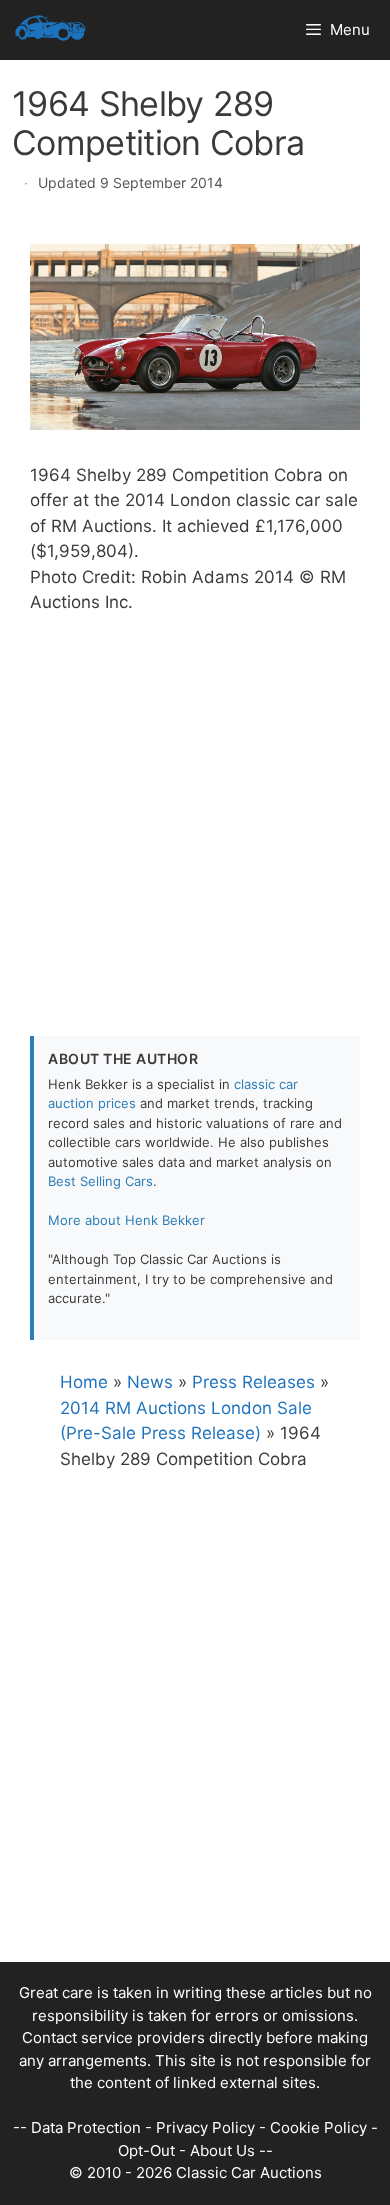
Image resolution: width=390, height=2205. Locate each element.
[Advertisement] (195, 811)
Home (84, 1382)
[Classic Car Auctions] (50, 30)
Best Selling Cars (100, 1181)
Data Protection (86, 2127)
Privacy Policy (205, 2127)
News (150, 1382)
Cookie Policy (318, 2127)
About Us (222, 2150)
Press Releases (253, 1382)
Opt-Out (146, 2150)
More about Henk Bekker (126, 1220)
